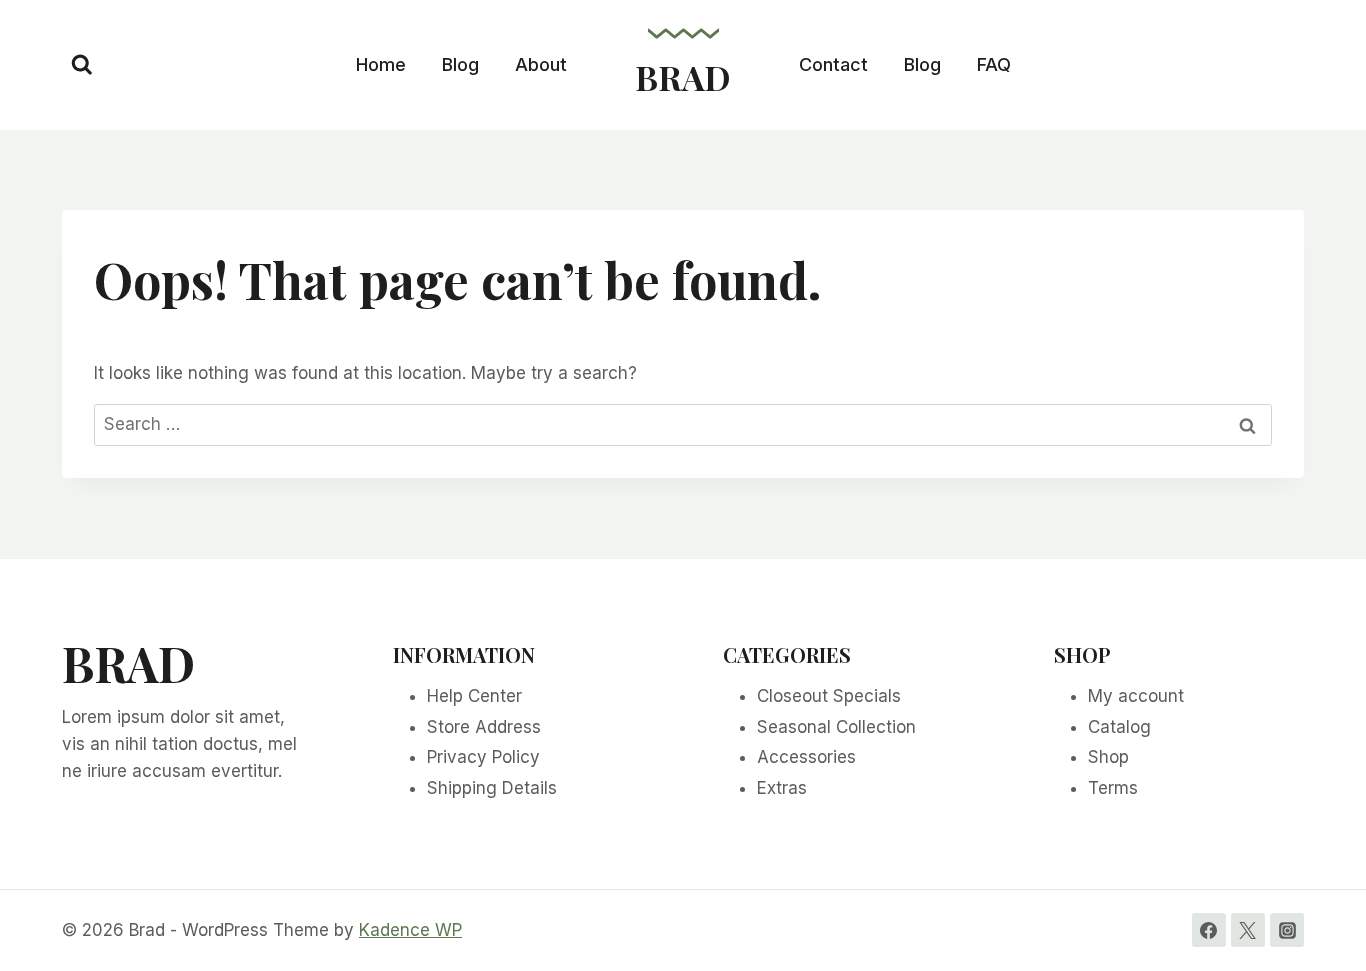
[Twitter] (1248, 930)
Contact (833, 64)
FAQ (994, 64)
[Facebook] (1209, 930)
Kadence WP (410, 930)
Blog (460, 64)
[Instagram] (1287, 930)
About (541, 64)
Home (381, 64)
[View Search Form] (82, 65)
